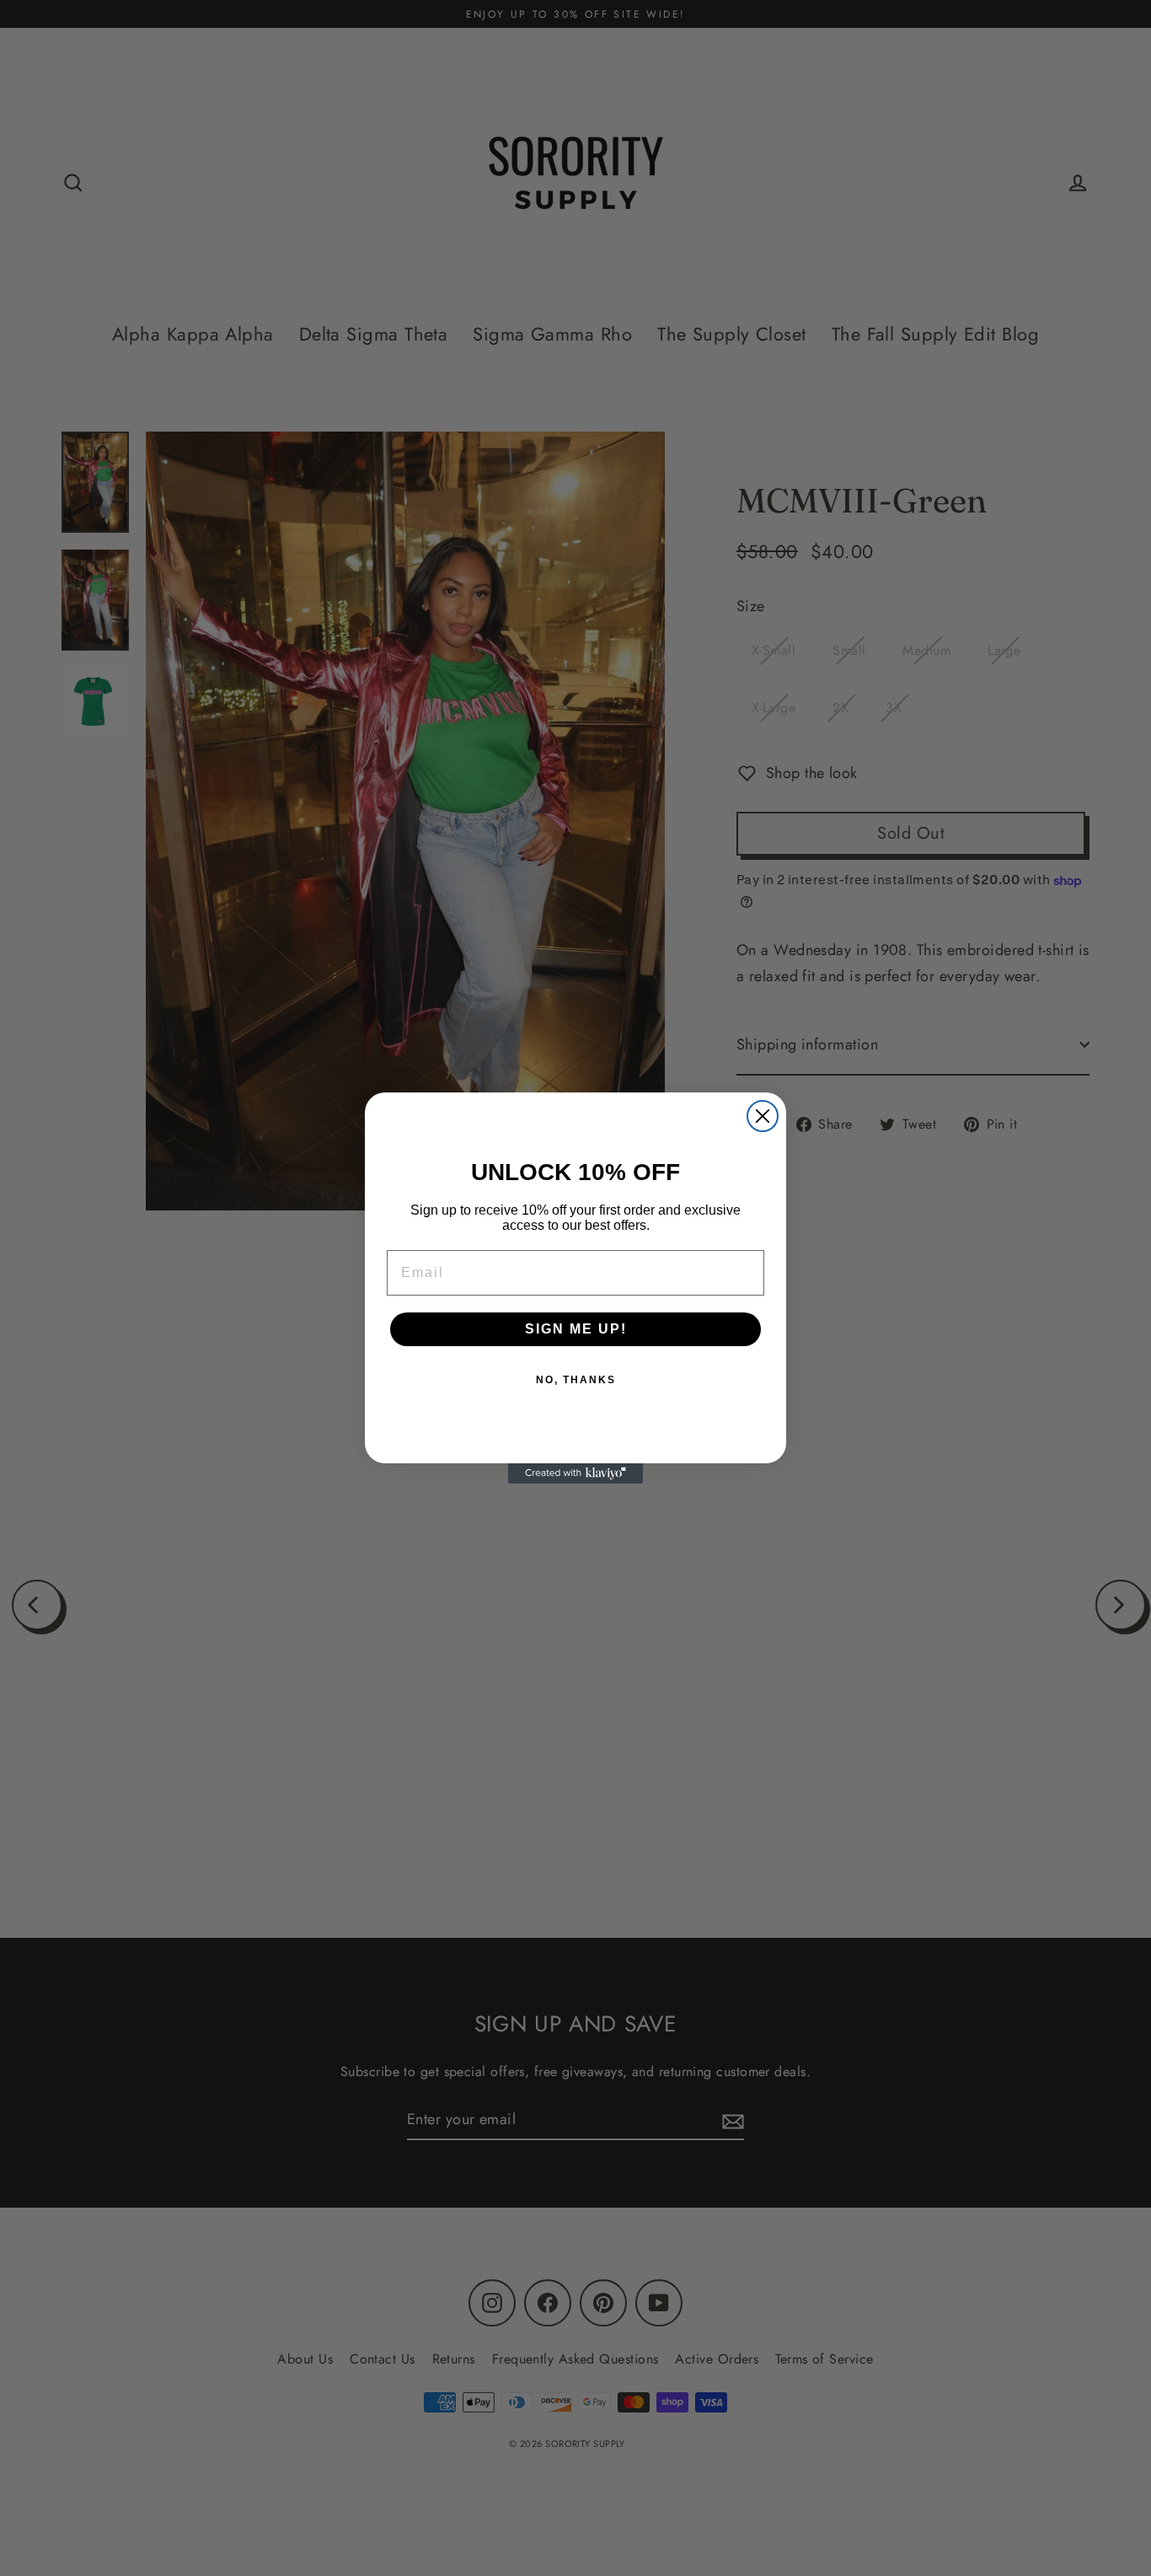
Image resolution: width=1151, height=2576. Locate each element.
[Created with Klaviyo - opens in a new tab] (575, 1473)
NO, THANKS (576, 1380)
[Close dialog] (763, 1116)
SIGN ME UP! (576, 1329)
